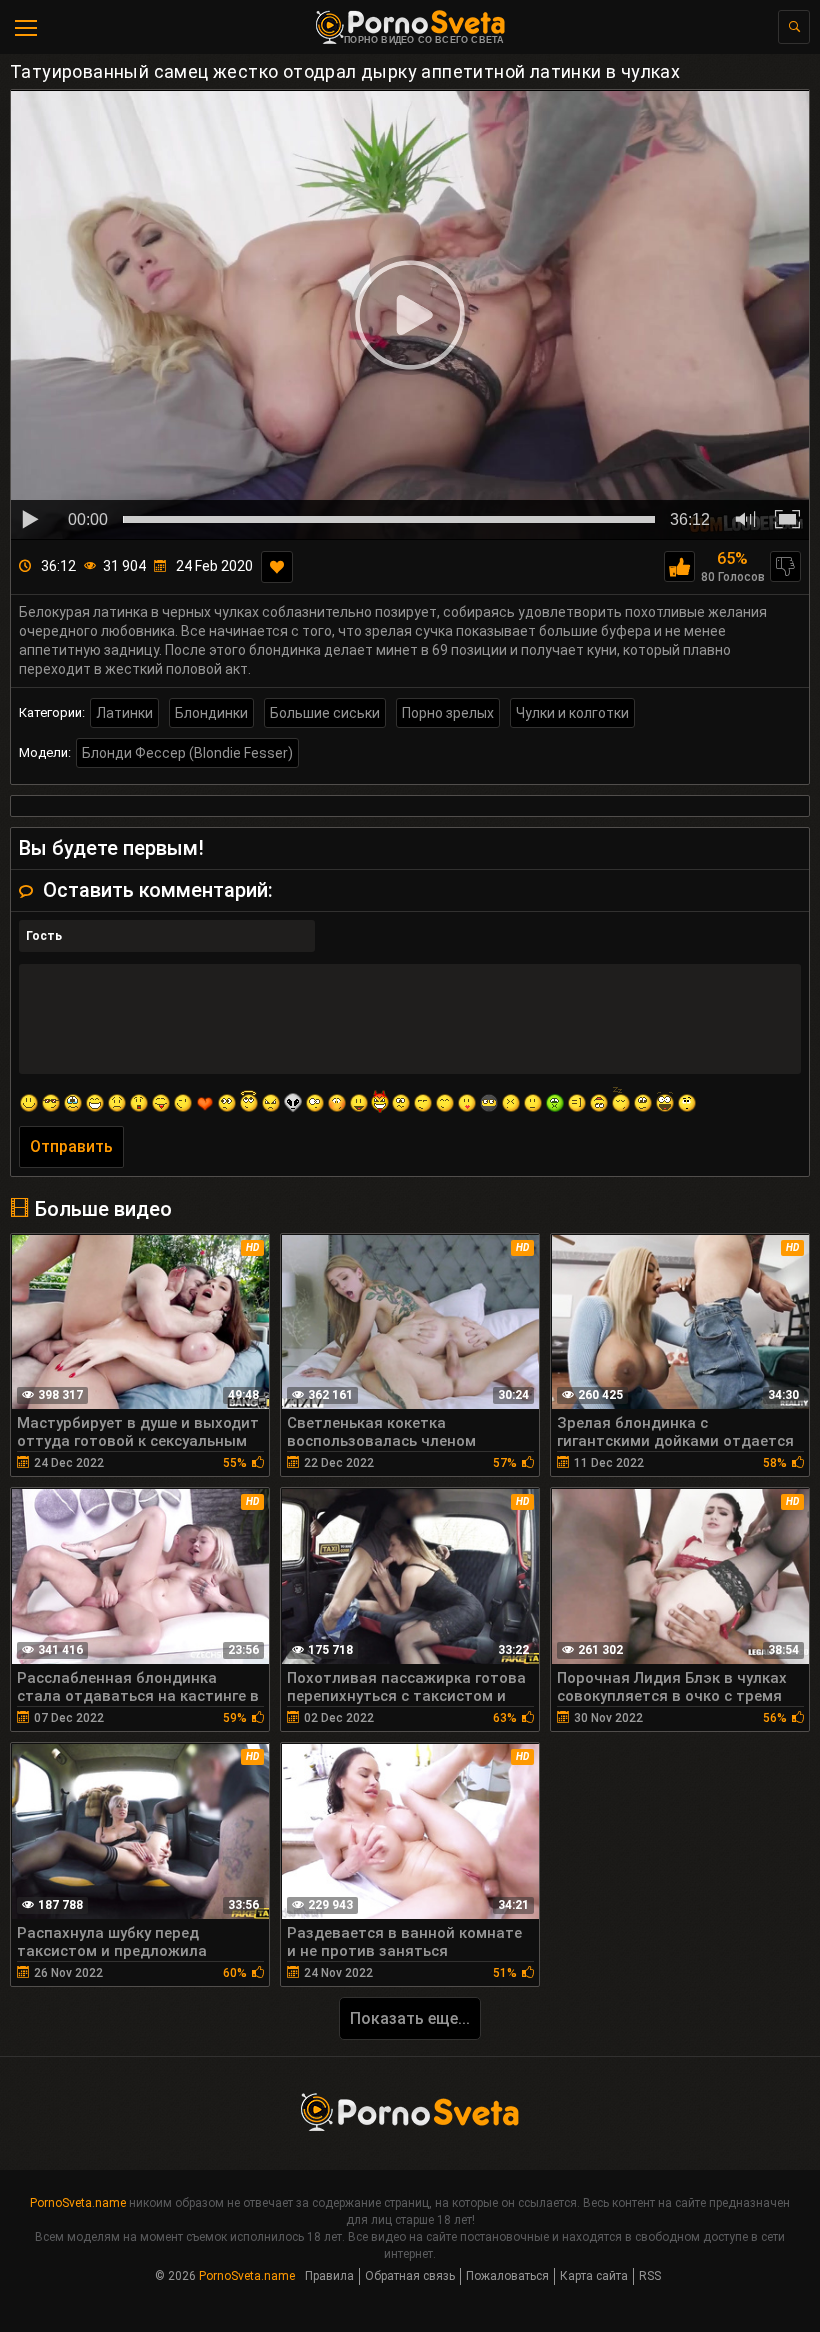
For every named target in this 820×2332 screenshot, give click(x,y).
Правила (329, 2276)
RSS (650, 2276)
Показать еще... (410, 2018)
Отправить (71, 1146)
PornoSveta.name (78, 2203)
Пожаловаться (507, 2276)
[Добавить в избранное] (277, 567)
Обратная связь (410, 2276)
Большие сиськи (325, 713)
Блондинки (211, 713)
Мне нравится (679, 566)
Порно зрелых (448, 713)
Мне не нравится (785, 566)
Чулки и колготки (572, 713)
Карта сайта (594, 2276)
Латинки (124, 713)
